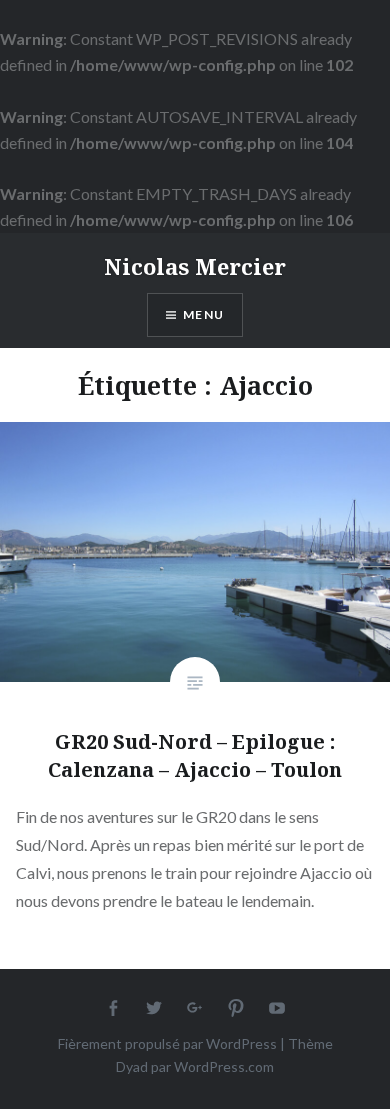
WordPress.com (224, 1066)
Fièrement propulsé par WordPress (167, 1043)
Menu (203, 314)
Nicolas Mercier (195, 266)
